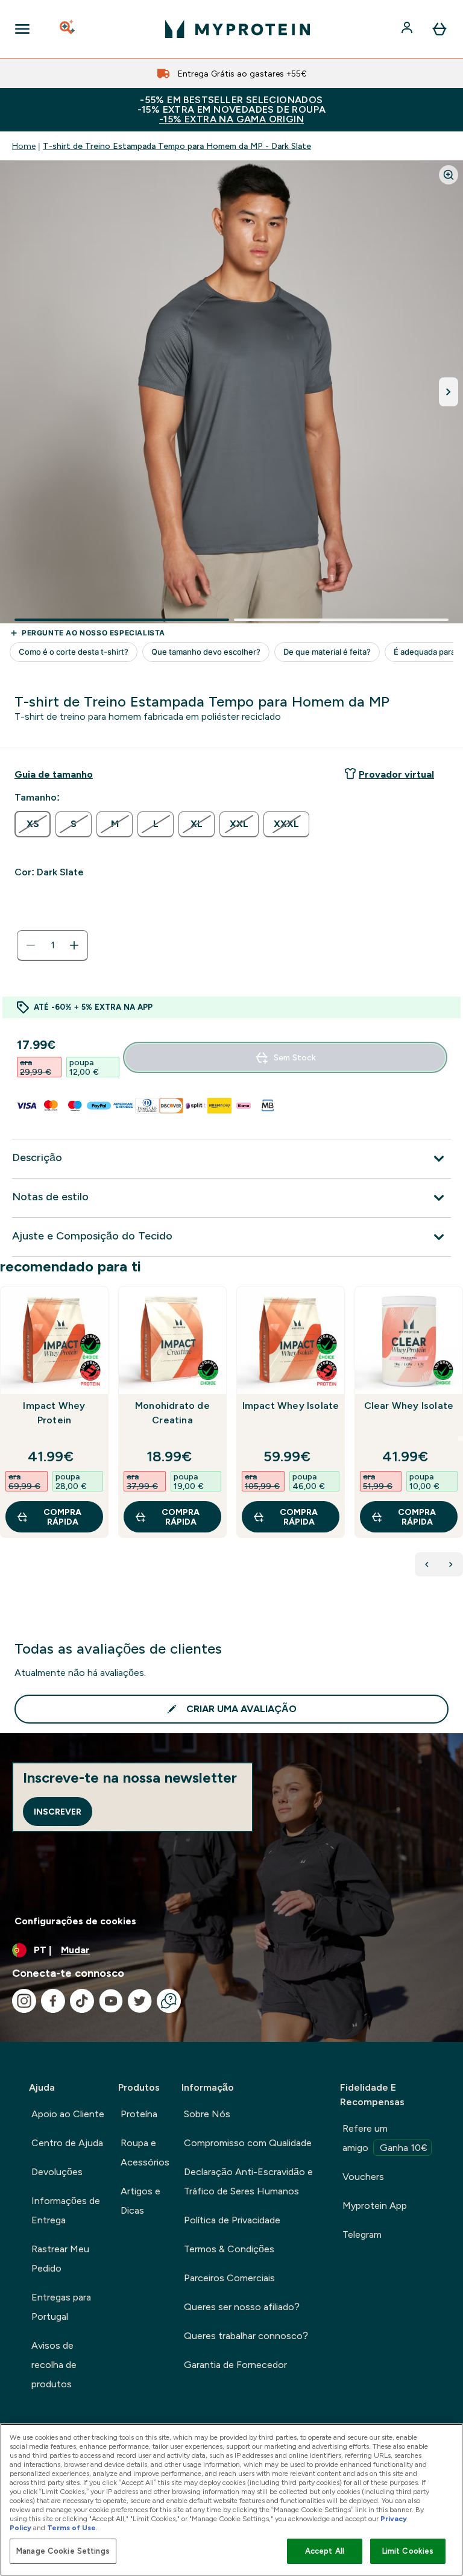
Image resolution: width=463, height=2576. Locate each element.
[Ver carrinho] (439, 29)
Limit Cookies (408, 2551)
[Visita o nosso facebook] (53, 2001)
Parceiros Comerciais (229, 2278)
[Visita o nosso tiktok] (82, 2001)
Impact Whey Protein (54, 1413)
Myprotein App (375, 2206)
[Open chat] (169, 2001)
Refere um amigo (385, 2138)
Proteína (139, 2114)
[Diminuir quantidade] (31, 945)
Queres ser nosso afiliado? (242, 2307)
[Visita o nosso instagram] (24, 2001)
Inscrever (58, 1812)
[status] (52, 945)
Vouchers (363, 2177)
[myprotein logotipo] (238, 29)
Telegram (362, 2234)
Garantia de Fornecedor (235, 2365)
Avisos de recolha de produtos (54, 2365)
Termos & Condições (229, 2249)
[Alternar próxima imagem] (449, 392)
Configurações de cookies (75, 1921)
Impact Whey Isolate (291, 1406)
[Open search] (68, 29)
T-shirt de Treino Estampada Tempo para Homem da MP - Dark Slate (177, 146)
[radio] (33, 824)
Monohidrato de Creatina (172, 1413)
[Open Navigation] (22, 29)
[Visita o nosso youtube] (111, 2001)
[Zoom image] (449, 175)
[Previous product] (427, 1564)
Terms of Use (71, 2528)
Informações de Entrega (66, 2210)
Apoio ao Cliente (68, 2114)
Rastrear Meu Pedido (60, 2259)
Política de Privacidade (232, 2220)
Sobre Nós (207, 2114)
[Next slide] (461, 1438)
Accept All (325, 2551)
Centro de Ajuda (67, 2143)
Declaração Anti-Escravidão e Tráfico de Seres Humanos (248, 2181)
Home (24, 146)
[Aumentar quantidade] (74, 945)
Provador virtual (396, 774)
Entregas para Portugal (61, 2307)
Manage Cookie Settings (63, 2551)
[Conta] (408, 29)
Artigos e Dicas (140, 2201)
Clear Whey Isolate (409, 1406)
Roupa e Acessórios (145, 2152)
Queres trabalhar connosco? (246, 2336)
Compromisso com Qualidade (248, 2143)
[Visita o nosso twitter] (140, 2001)
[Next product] (451, 1564)
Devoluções (57, 2172)
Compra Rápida (62, 1517)
